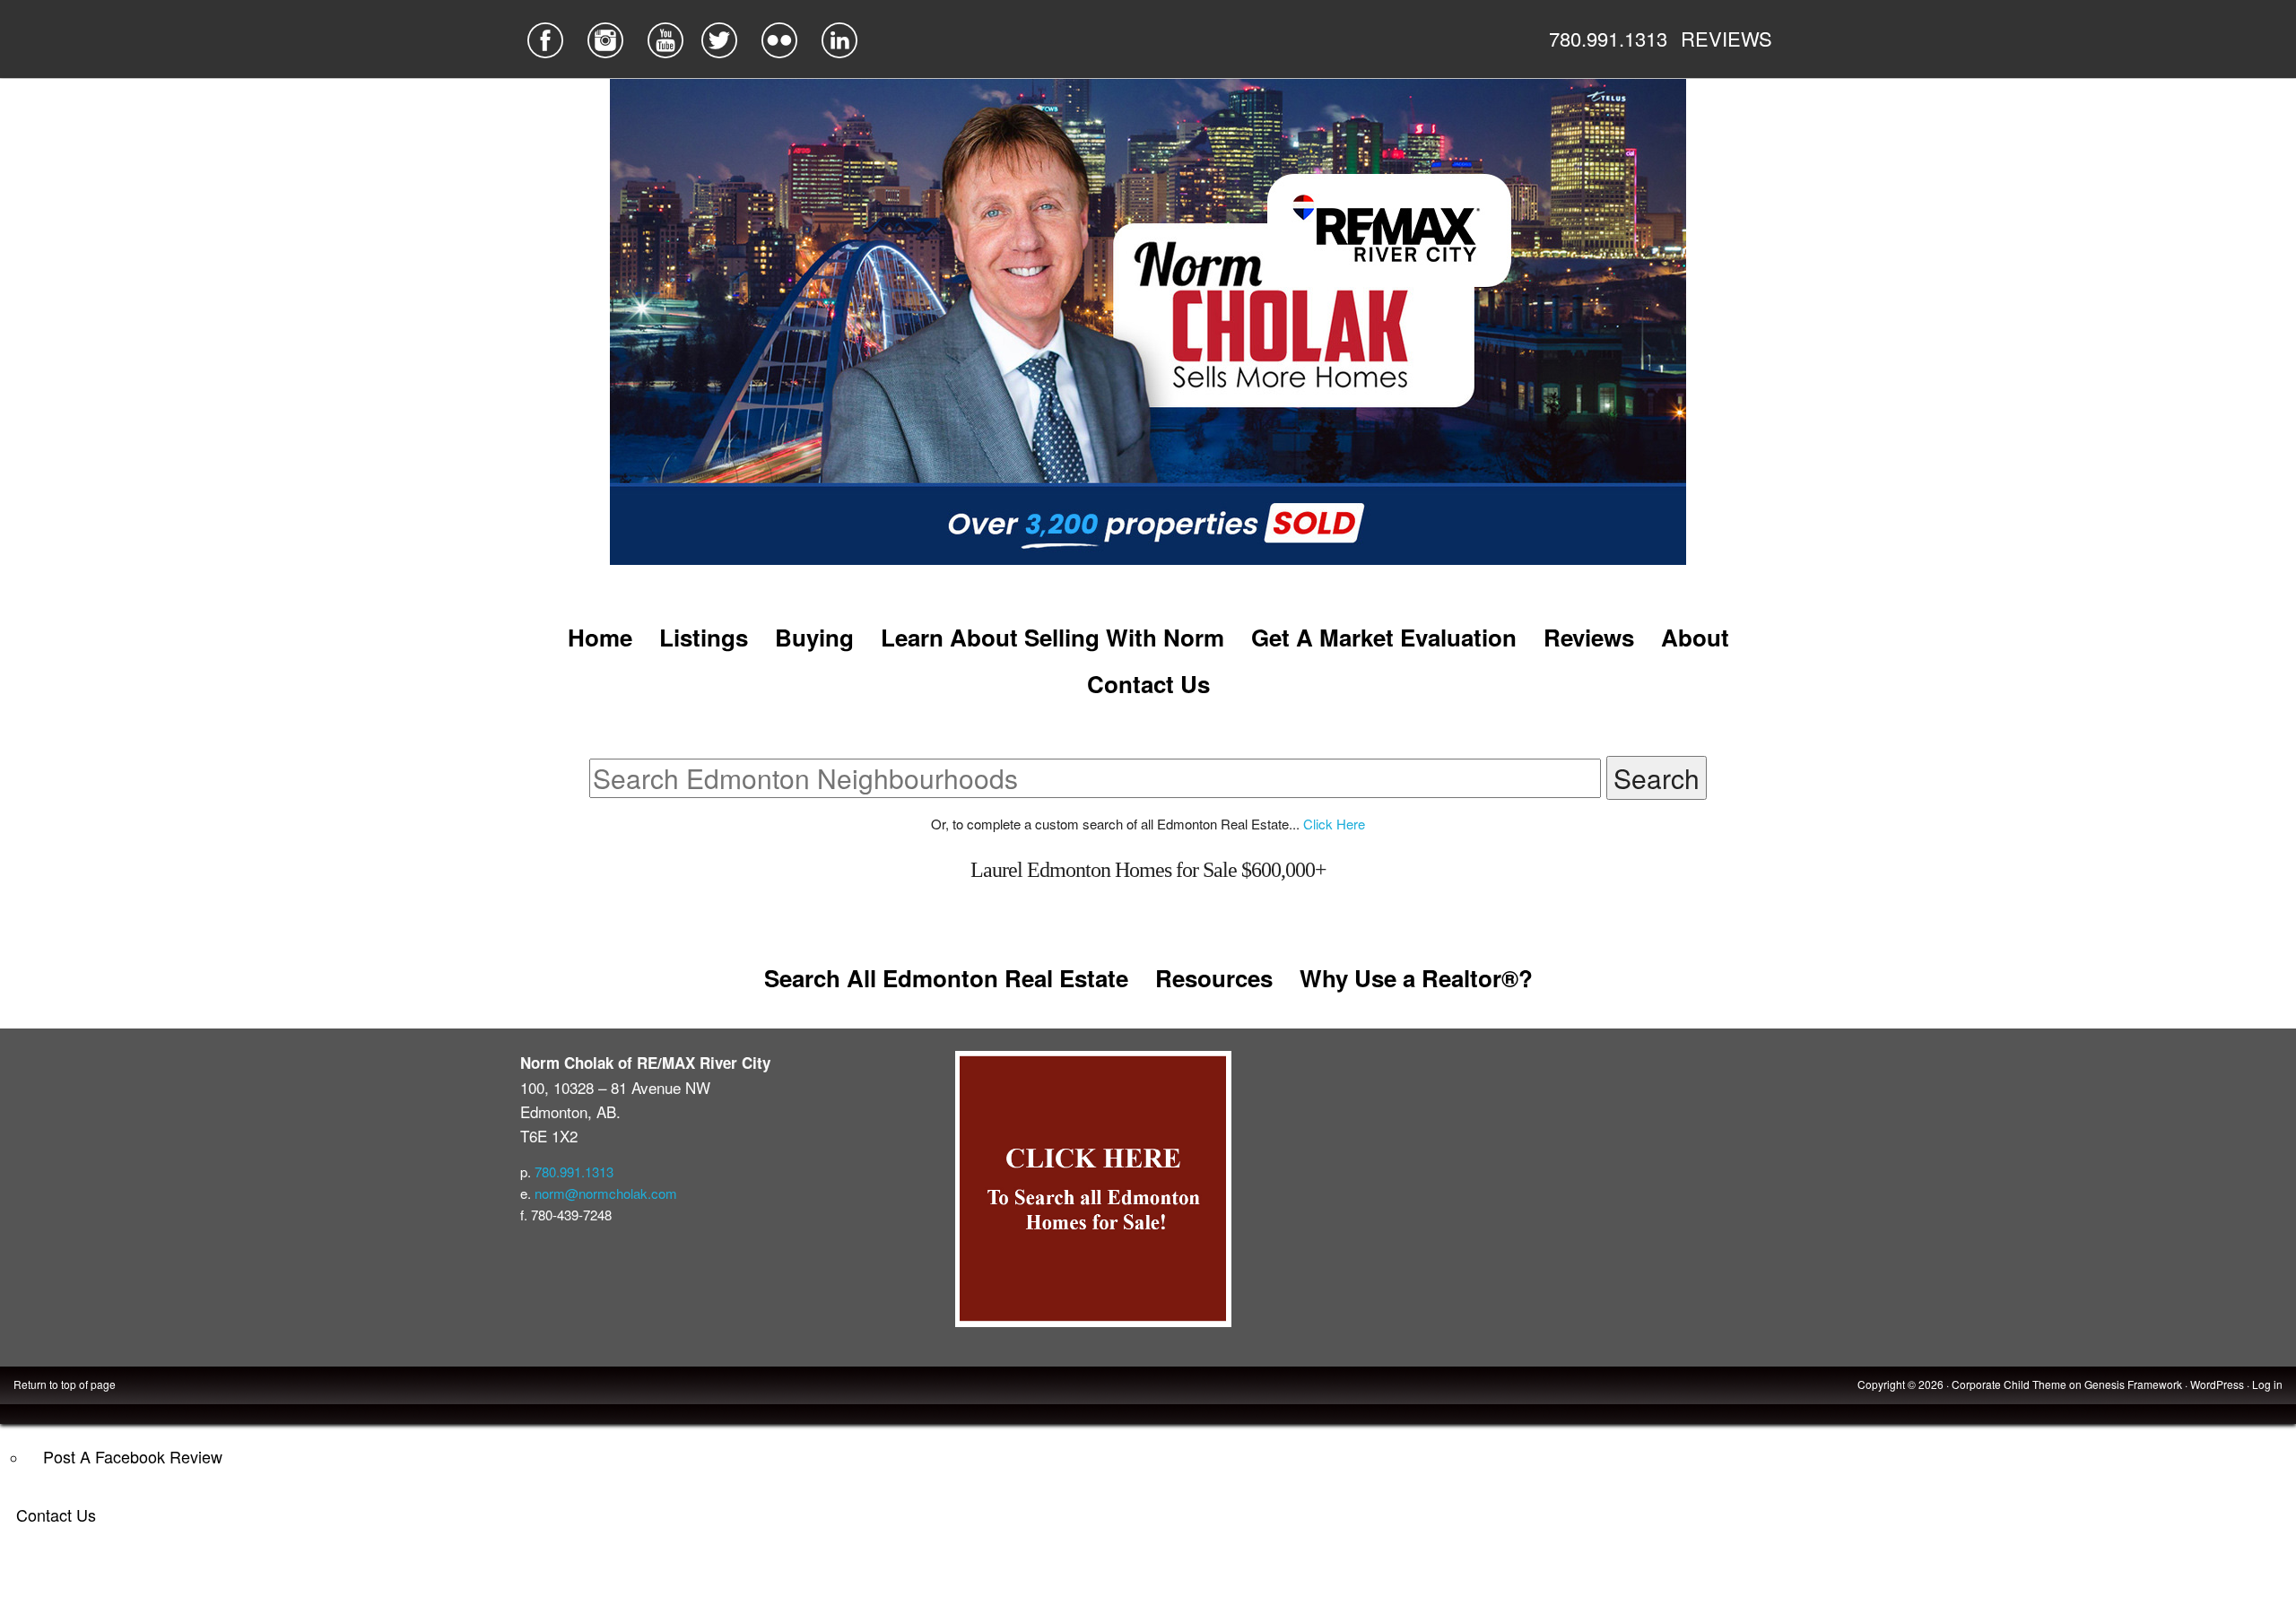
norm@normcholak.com (606, 1193)
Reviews (1589, 637)
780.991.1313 (1608, 38)
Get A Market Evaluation (1384, 637)
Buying (814, 637)
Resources (1214, 978)
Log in (2267, 1384)
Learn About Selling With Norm (1052, 637)
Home (600, 637)
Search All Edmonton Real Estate (946, 978)
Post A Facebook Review (133, 1456)
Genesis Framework (2133, 1384)
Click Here (1334, 824)
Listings (704, 637)
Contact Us (56, 1515)
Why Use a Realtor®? (1416, 978)
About (1695, 637)
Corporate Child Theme (2009, 1384)
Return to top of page (65, 1384)
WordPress (2217, 1384)
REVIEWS (1726, 38)
